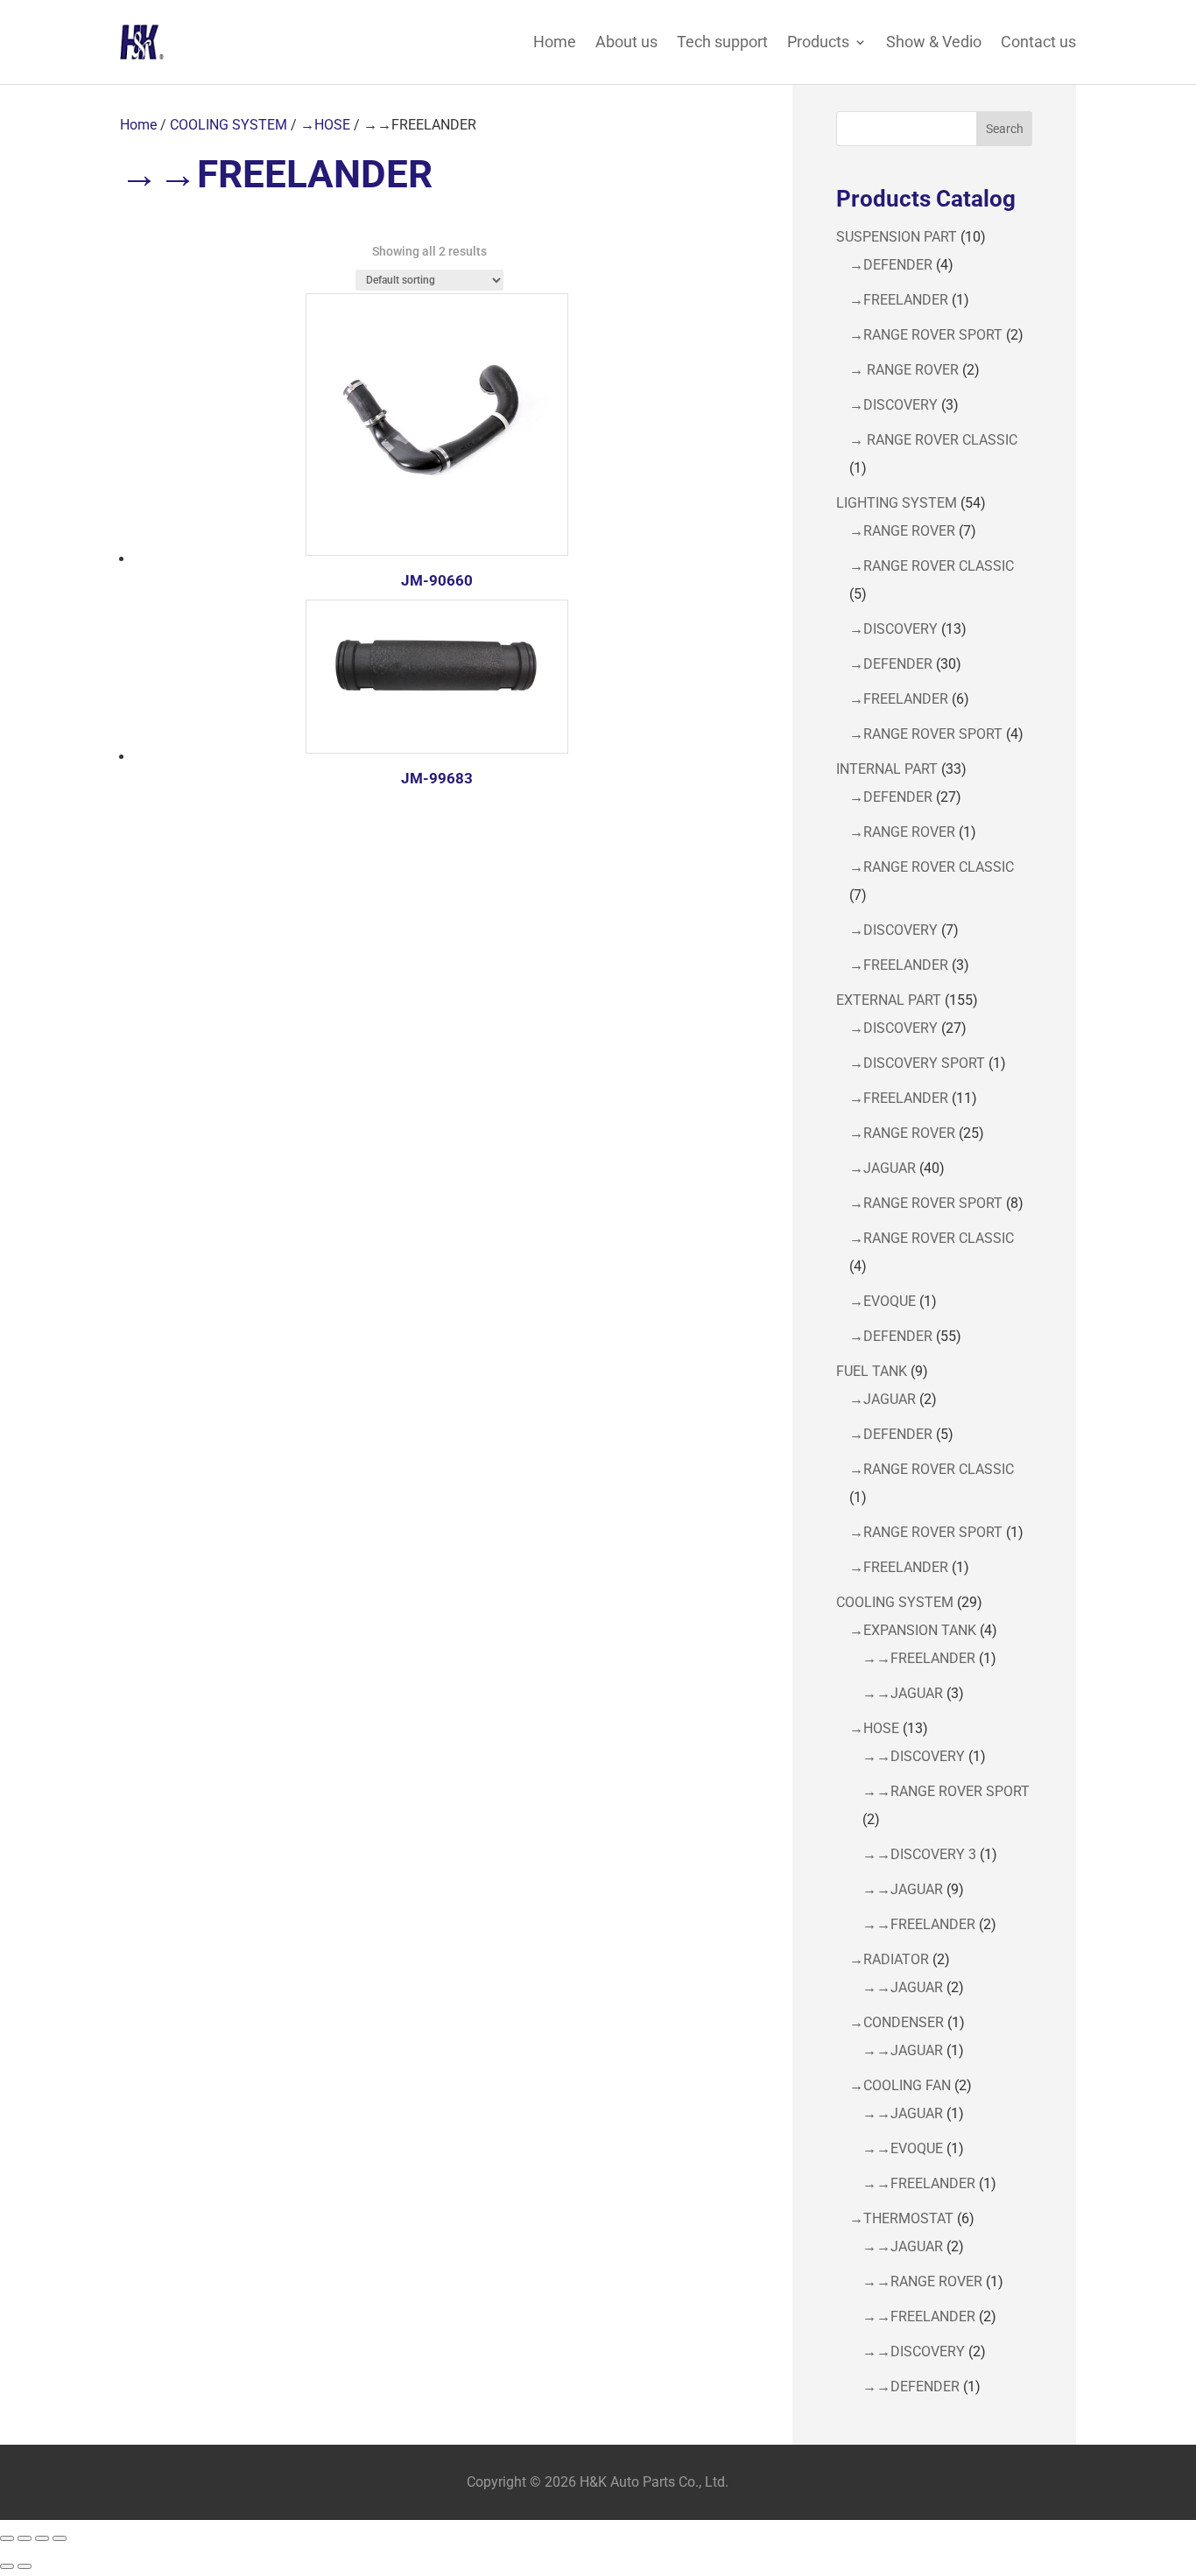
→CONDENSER (897, 2022)
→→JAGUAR (903, 1693)
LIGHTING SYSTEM (897, 503)
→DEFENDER (891, 265)
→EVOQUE (883, 1301)
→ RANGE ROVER (904, 370)
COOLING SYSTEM (229, 125)
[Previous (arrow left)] (7, 2566)
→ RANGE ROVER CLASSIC (933, 440)
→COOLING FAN (900, 2085)
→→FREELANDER (919, 1658)
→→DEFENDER (911, 2386)
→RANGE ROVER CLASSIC (932, 566)
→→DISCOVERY (914, 1756)
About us (626, 42)
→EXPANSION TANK (913, 1630)
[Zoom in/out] (7, 2538)
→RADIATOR (889, 1959)
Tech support (722, 42)
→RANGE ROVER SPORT (926, 335)
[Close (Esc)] (60, 2538)
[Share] (42, 2538)
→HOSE (325, 125)
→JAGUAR (883, 1168)
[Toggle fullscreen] (25, 2538)
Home (555, 42)
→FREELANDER (899, 300)
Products (818, 42)
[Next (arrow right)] (25, 2566)
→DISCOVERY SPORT (917, 1063)
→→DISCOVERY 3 (919, 1854)
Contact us (1038, 42)
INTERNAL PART (887, 769)
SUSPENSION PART (897, 237)
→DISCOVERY (893, 405)
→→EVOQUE (903, 2148)
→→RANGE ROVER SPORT (946, 1791)
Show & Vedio (934, 42)
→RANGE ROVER (902, 531)
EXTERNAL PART (889, 1000)
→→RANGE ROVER (922, 2281)
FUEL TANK (872, 1371)
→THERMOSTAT (901, 2218)
